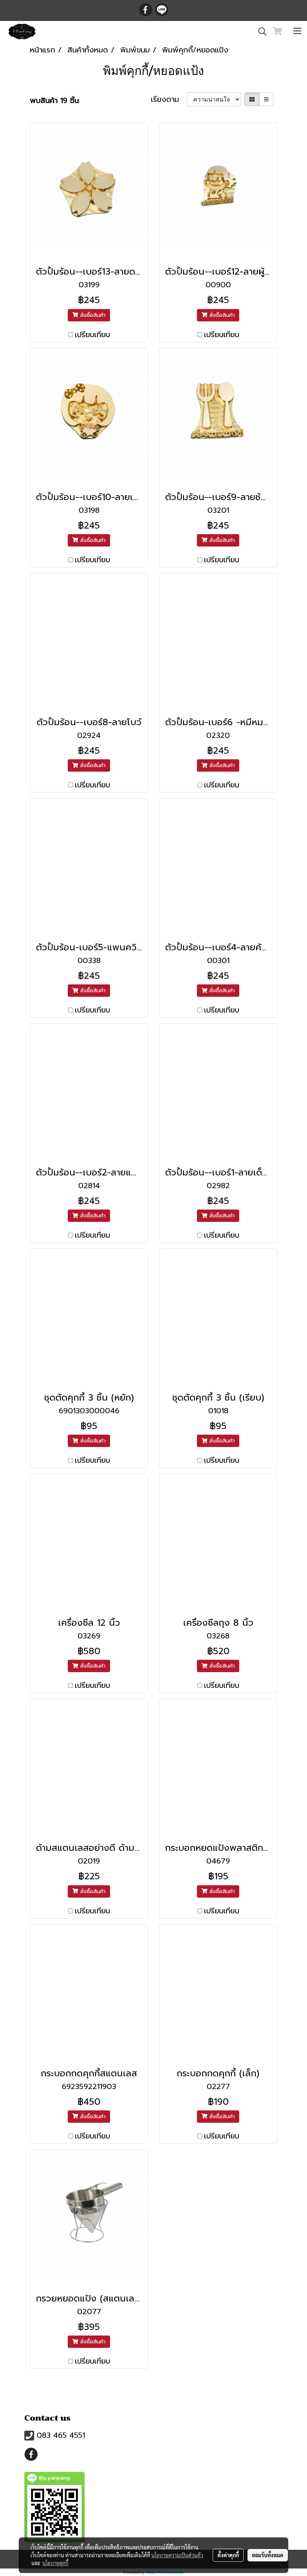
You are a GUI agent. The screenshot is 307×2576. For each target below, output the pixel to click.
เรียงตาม (169, 99)
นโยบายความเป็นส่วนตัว (177, 2555)
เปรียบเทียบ (92, 335)
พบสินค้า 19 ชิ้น (54, 100)
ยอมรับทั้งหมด (268, 2555)
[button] (260, 31)
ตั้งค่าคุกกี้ (228, 2555)
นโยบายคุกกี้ (55, 2563)
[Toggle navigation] (297, 31)
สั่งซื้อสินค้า (92, 315)
